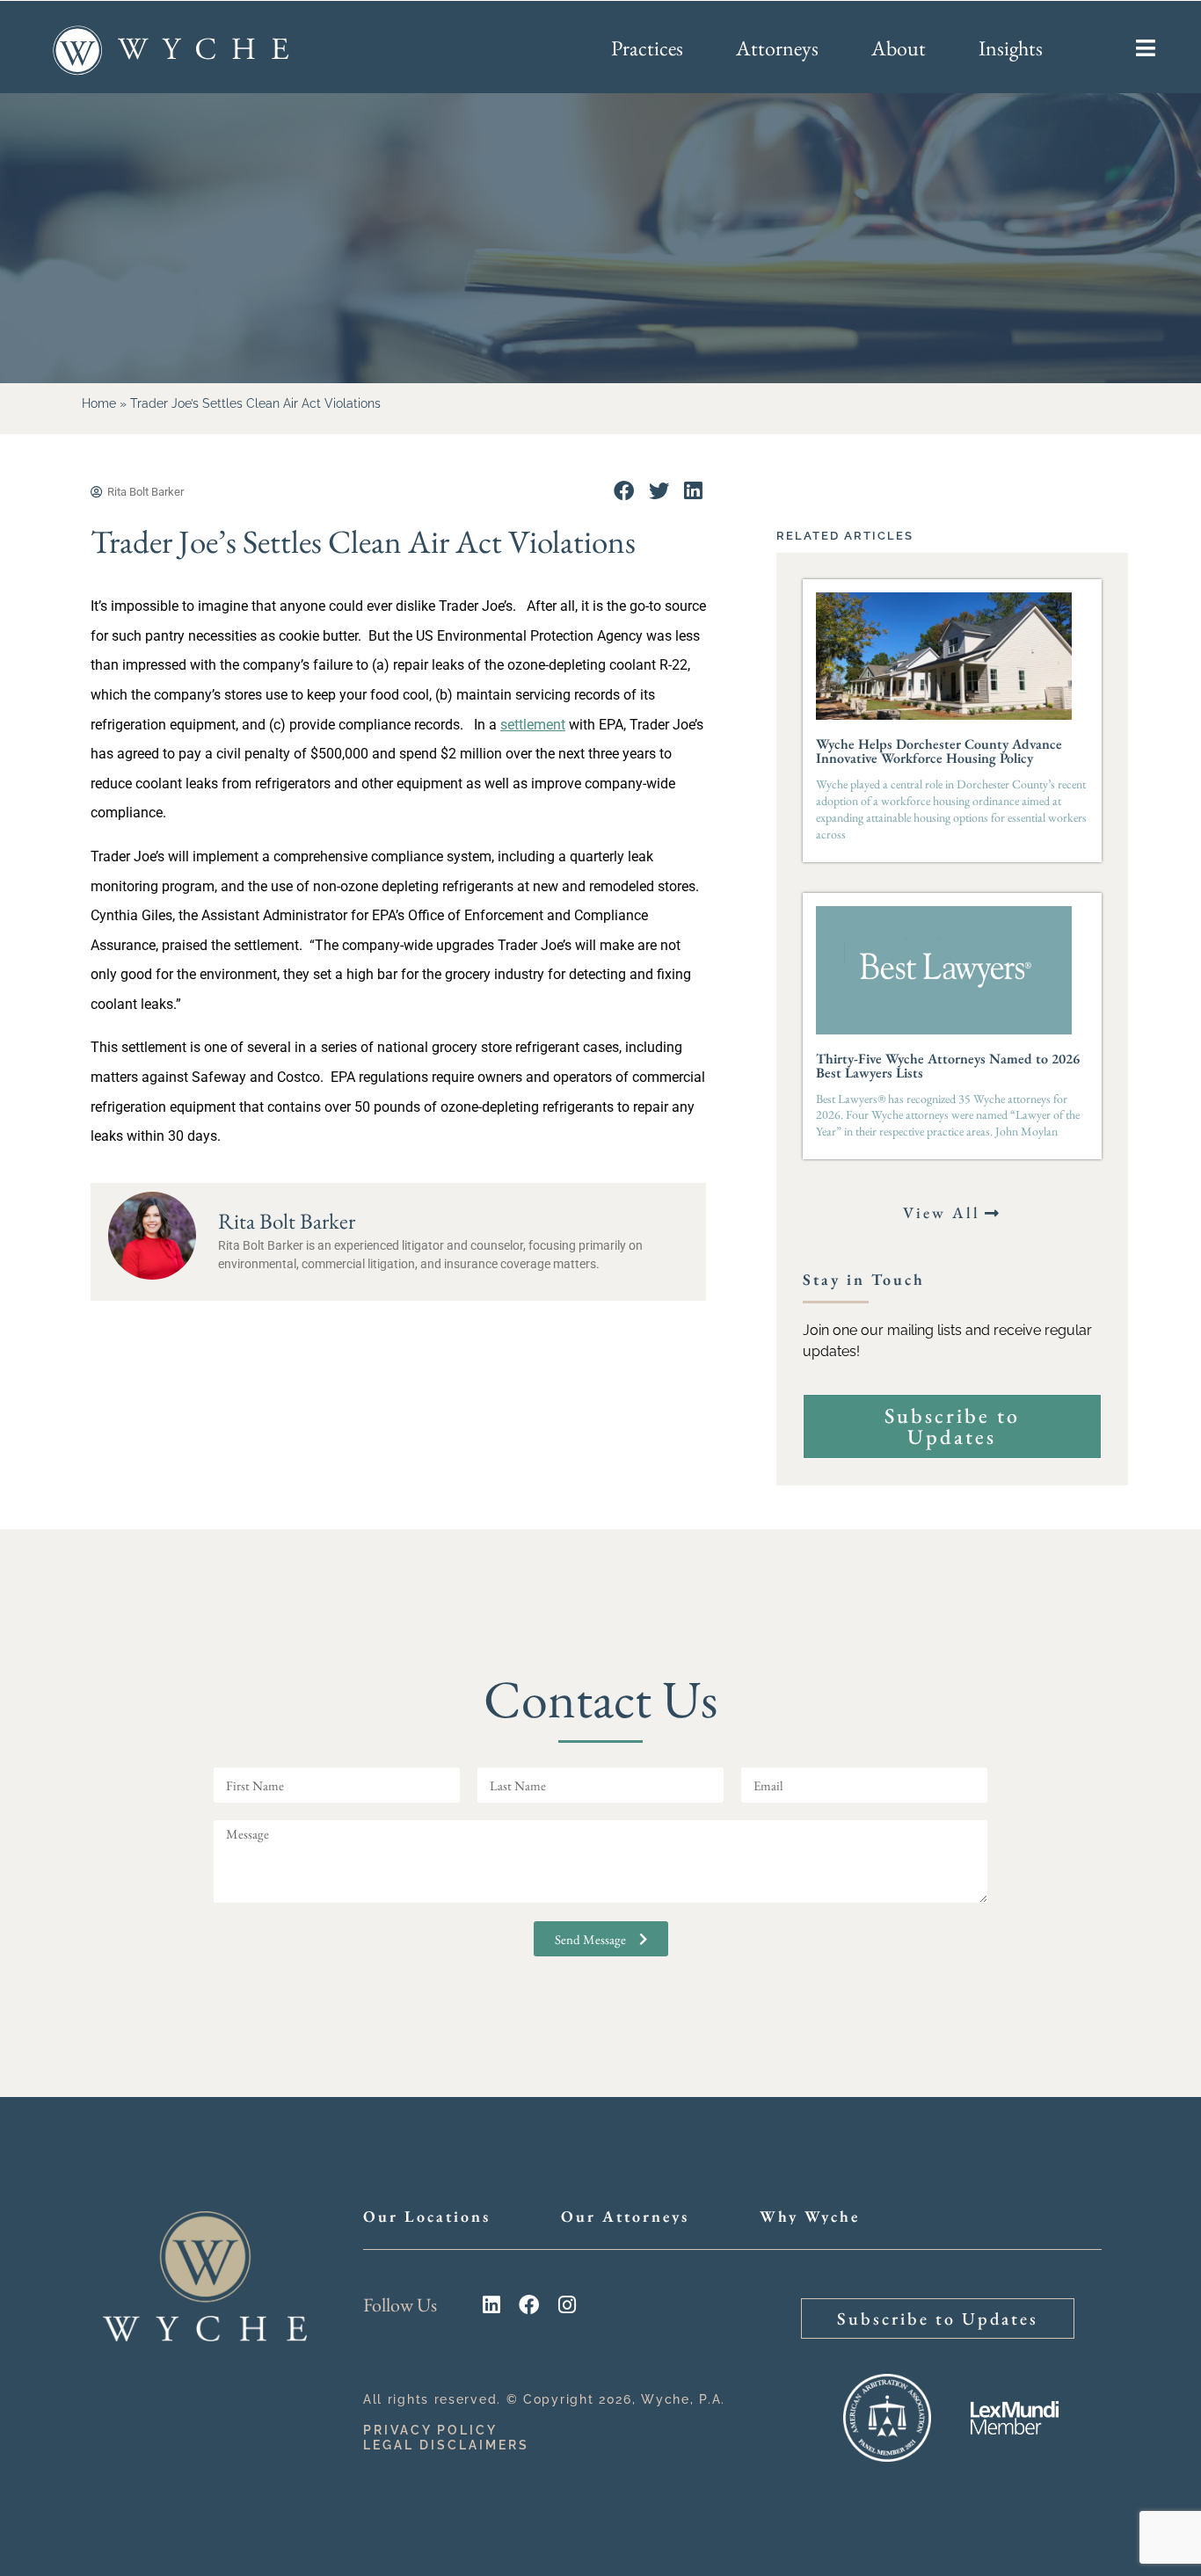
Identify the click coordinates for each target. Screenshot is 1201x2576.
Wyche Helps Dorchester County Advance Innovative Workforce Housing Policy (939, 751)
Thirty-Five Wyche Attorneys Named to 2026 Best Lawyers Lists (948, 1066)
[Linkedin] (491, 2305)
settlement (533, 725)
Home (99, 403)
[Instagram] (567, 2305)
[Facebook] (529, 2305)
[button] (624, 491)
